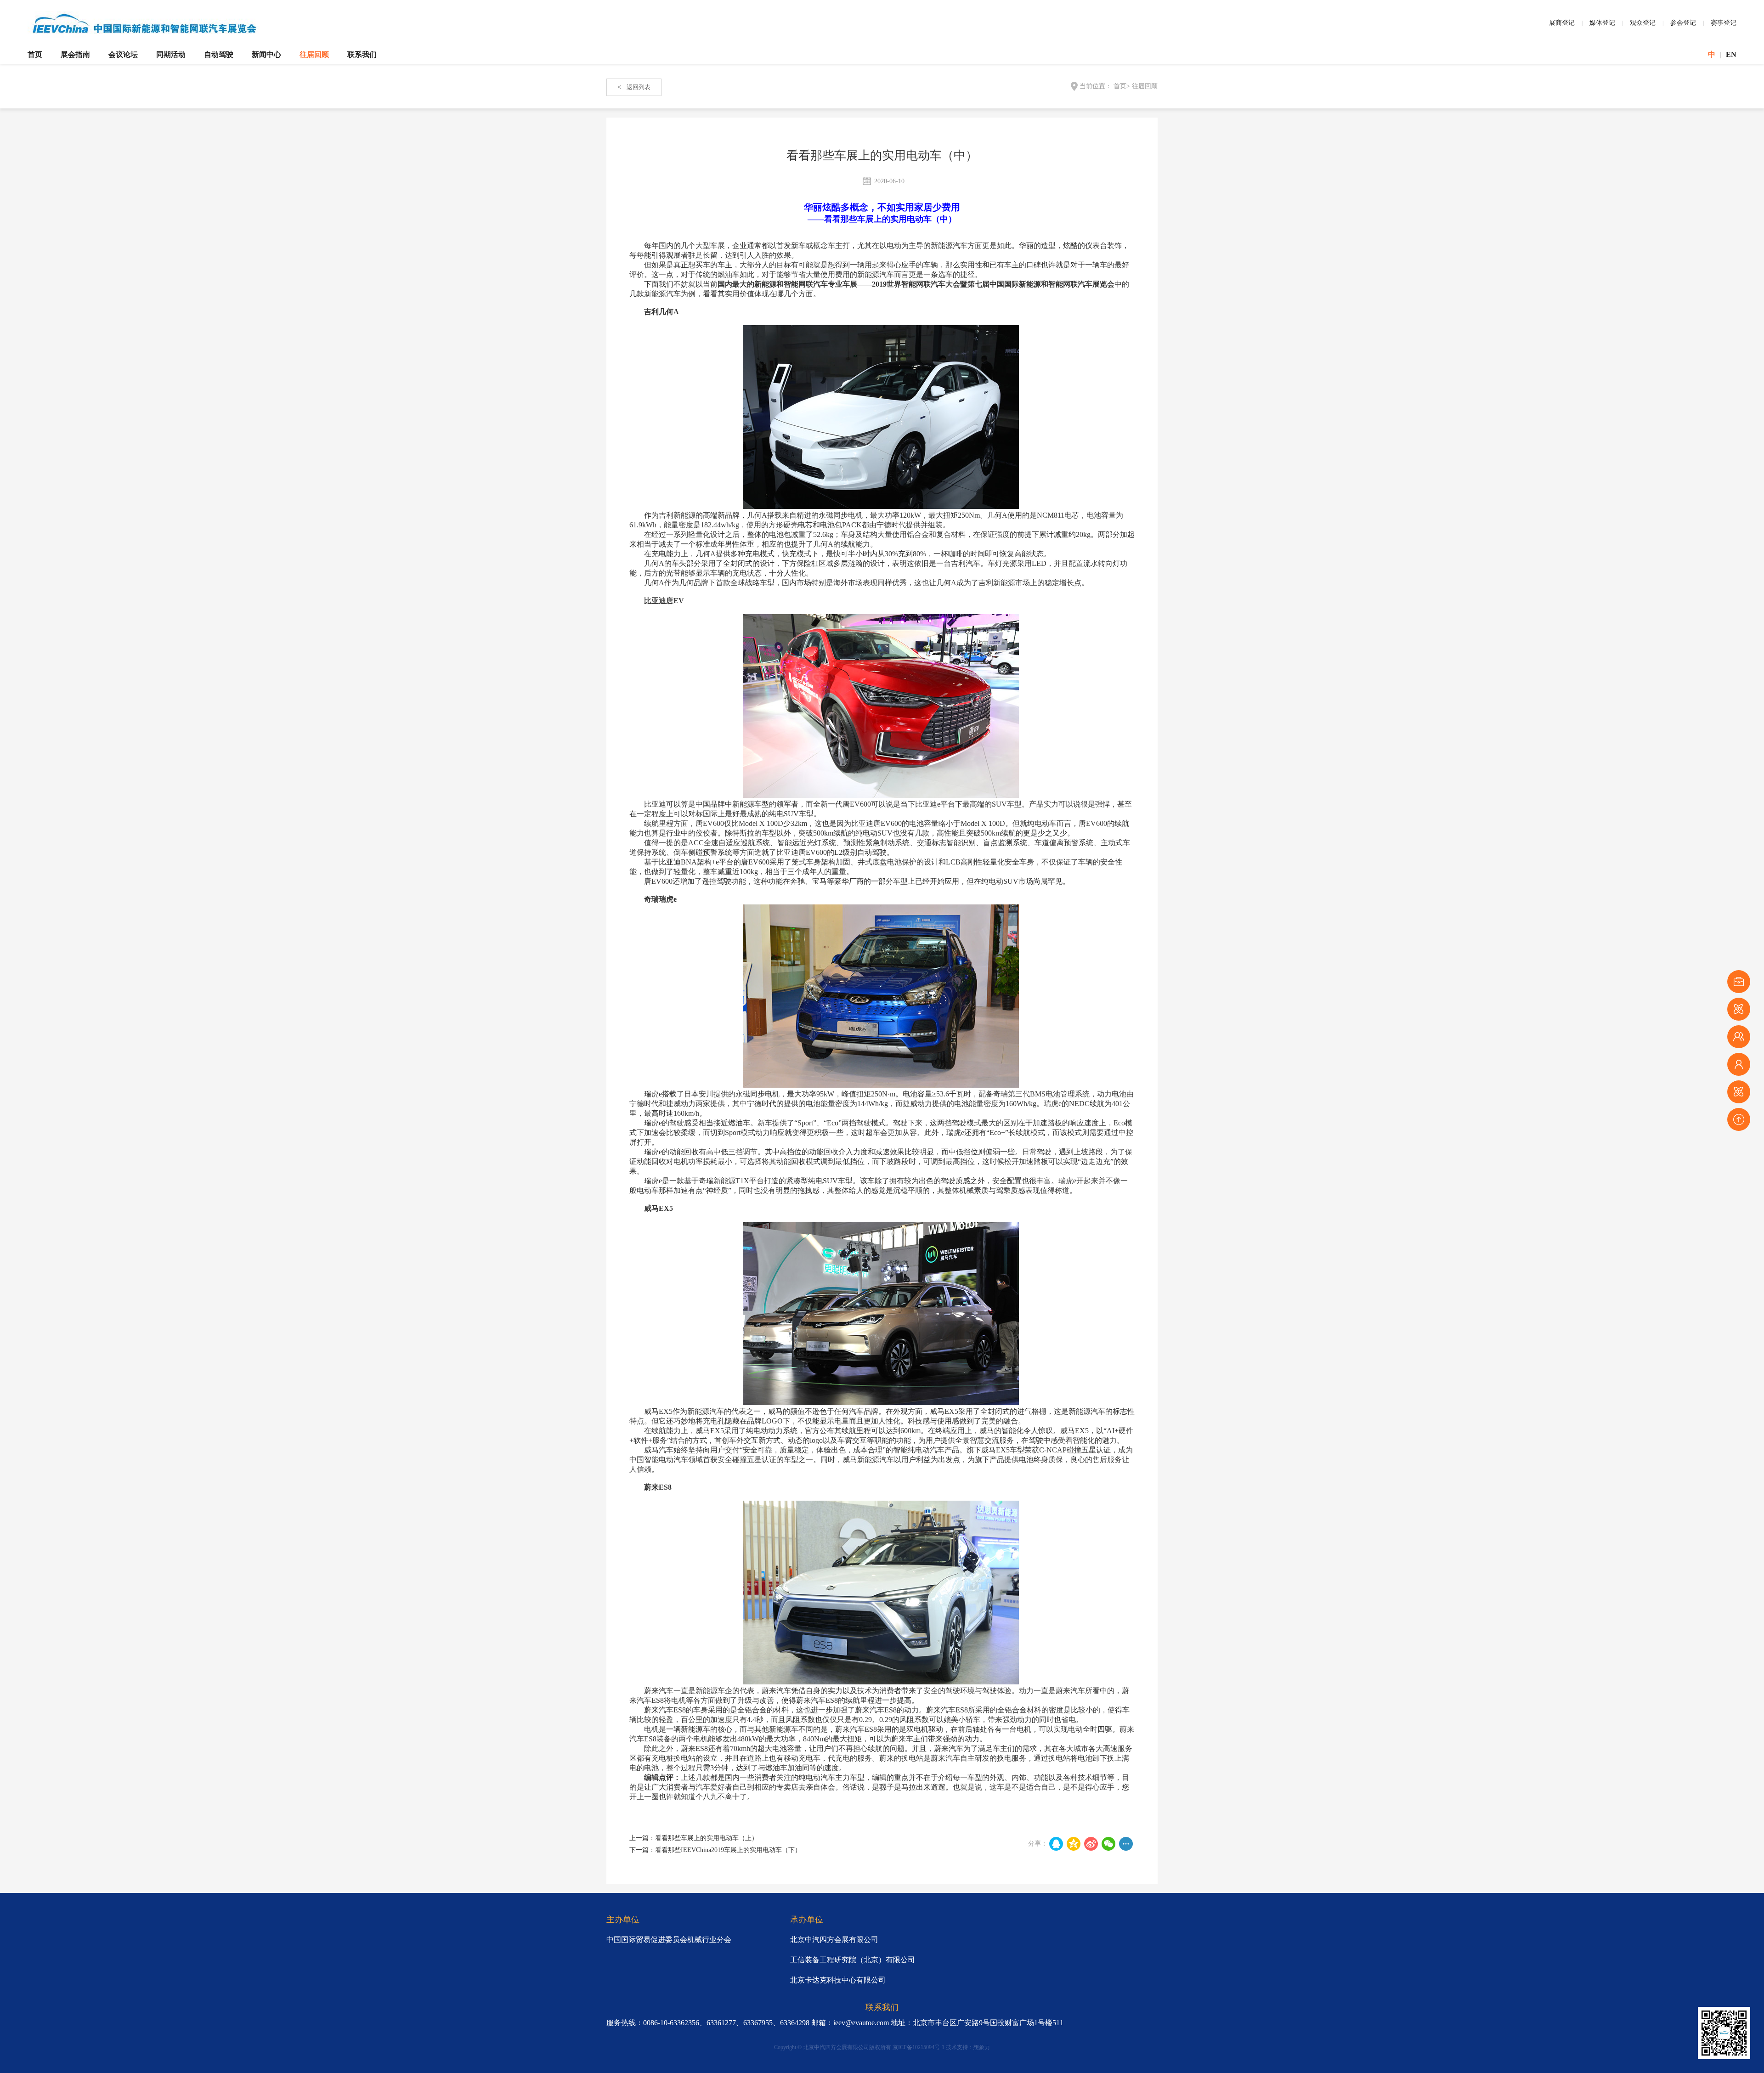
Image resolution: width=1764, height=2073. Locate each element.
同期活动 (171, 54)
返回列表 (634, 87)
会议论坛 (123, 54)
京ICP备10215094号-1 (919, 2047)
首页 (35, 54)
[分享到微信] (1108, 1844)
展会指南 (75, 54)
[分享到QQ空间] (1074, 1844)
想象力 (982, 2047)
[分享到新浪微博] (1091, 1844)
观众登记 (1643, 23)
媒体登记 (1602, 23)
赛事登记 (1724, 23)
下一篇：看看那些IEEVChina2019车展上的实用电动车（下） (715, 1850)
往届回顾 (314, 54)
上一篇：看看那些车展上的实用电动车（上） (694, 1838)
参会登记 (1683, 23)
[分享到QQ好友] (1056, 1844)
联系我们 (362, 54)
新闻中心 (266, 54)
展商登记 (1562, 23)
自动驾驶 (219, 54)
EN (1731, 54)
